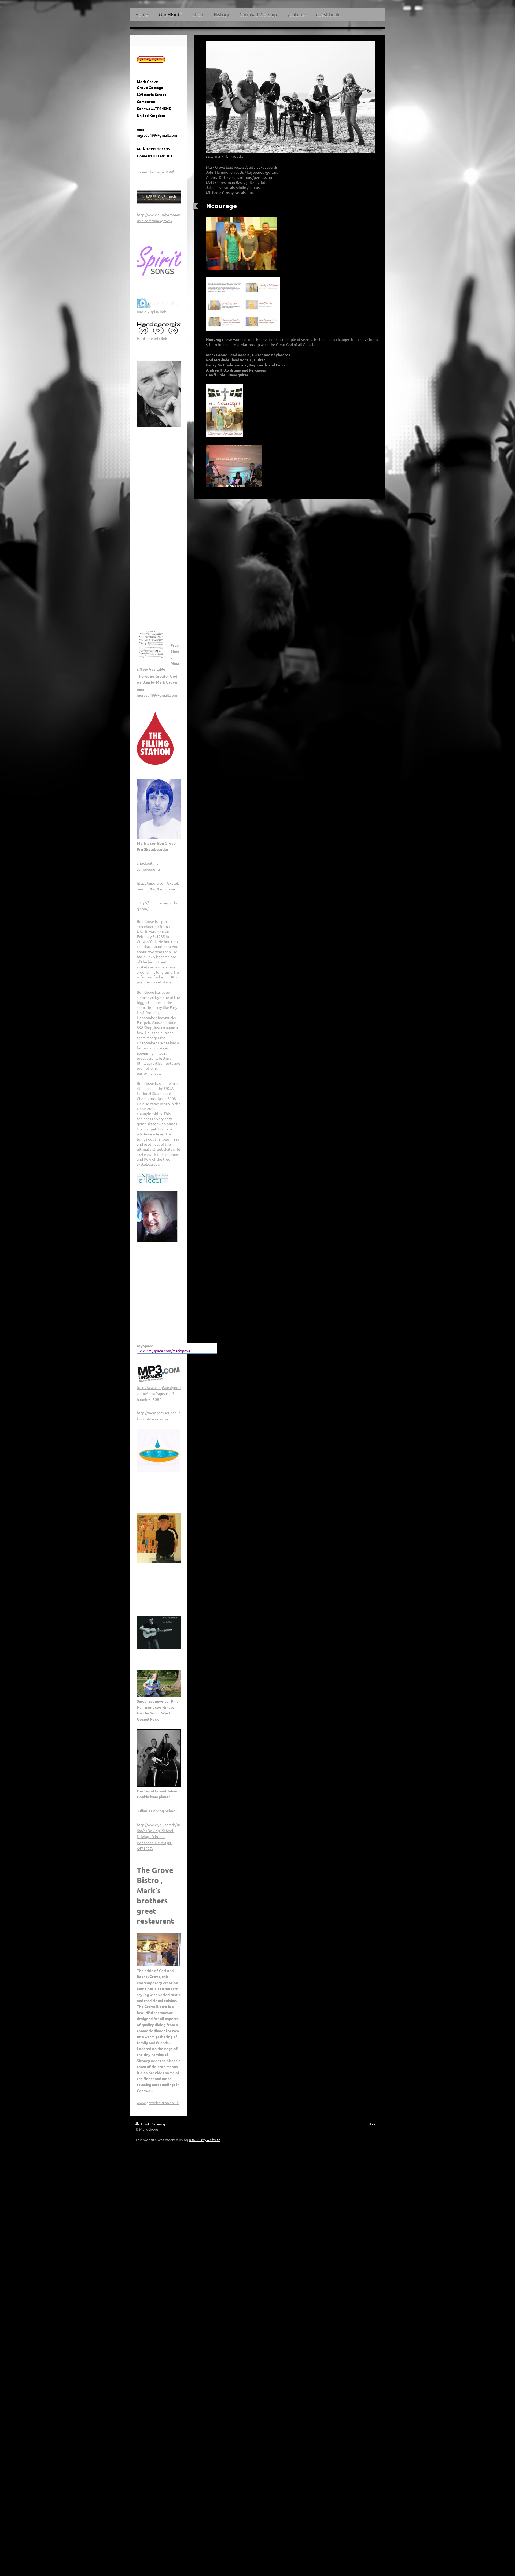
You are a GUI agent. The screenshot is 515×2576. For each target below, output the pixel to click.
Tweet (169, 171)
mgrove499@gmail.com (157, 695)
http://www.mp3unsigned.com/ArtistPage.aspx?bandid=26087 (159, 1393)
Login (375, 2124)
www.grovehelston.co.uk (158, 2103)
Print (145, 2124)
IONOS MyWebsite (205, 2140)
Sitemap (159, 2124)
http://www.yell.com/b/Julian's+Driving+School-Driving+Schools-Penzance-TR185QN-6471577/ (159, 1837)
